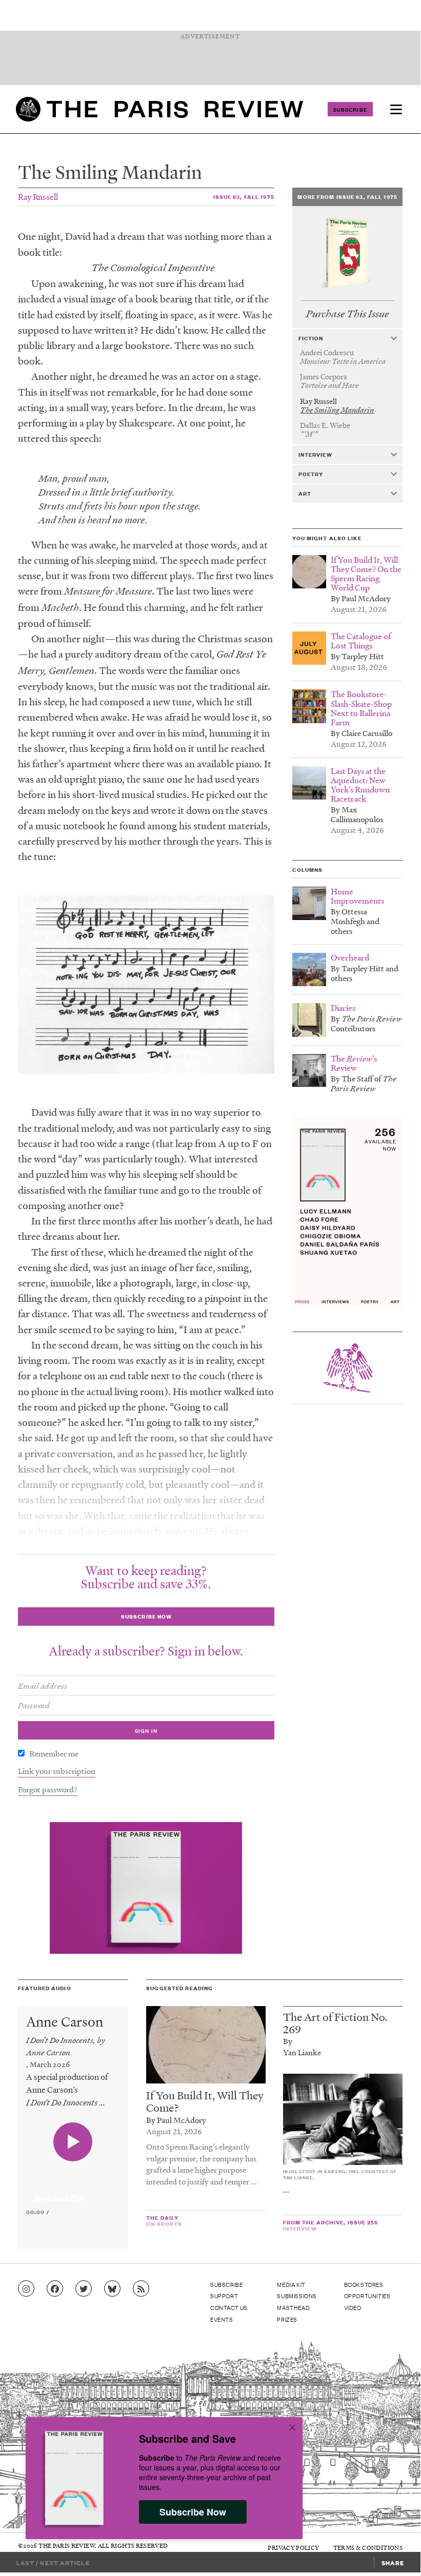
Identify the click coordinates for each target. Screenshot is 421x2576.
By (288, 2041)
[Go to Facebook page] (55, 2289)
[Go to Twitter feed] (84, 2289)
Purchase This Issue (347, 314)
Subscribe (350, 109)
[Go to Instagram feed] (26, 2289)
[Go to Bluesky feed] (112, 2289)
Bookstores (364, 2284)
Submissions (297, 2296)
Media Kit (291, 2284)
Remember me (54, 1753)
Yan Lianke (302, 2052)
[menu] (396, 109)
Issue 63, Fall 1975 (244, 197)
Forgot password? (48, 1789)
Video (353, 2307)
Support (224, 2296)
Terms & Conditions (368, 2548)
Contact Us (229, 2307)
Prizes (287, 2319)
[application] (73, 2192)
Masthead (293, 2307)
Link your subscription (57, 1771)
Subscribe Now (193, 2512)
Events (222, 2319)
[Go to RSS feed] (141, 2289)
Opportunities (367, 2296)
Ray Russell (38, 197)
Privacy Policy (293, 2548)
